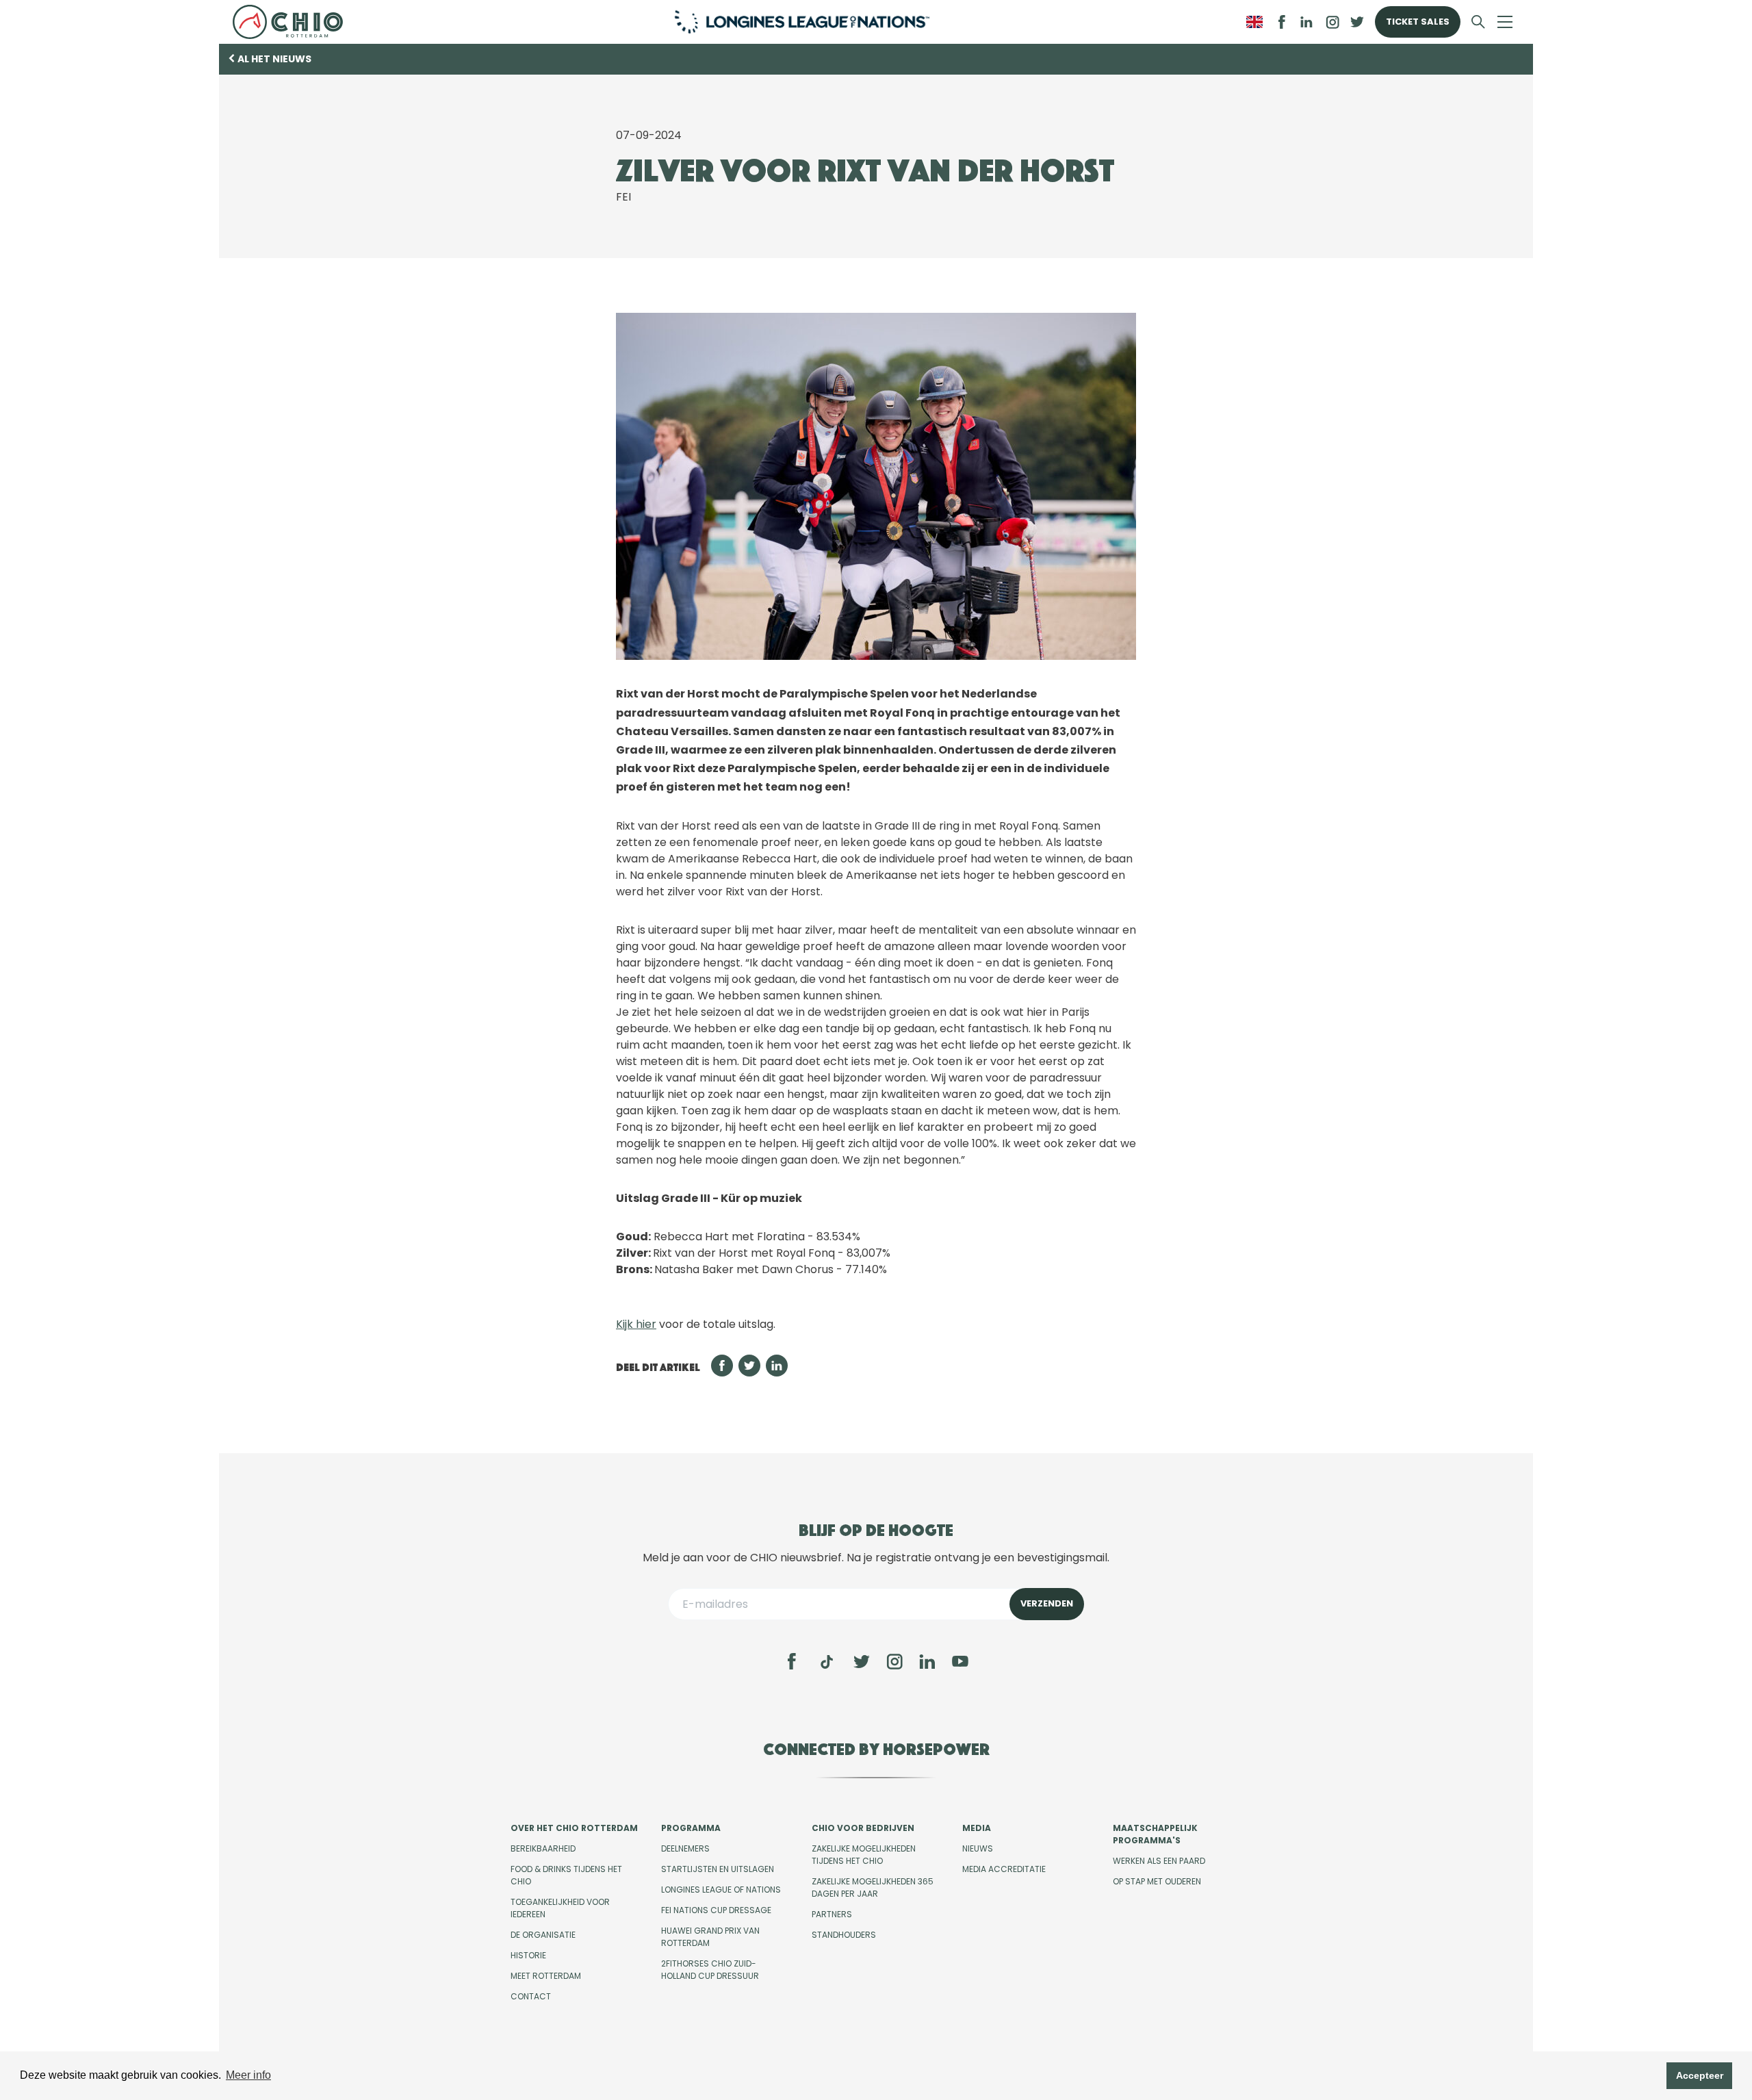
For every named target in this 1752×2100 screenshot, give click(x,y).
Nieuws (978, 1848)
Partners (832, 1914)
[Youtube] (960, 1661)
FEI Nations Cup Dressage (716, 1910)
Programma (691, 1828)
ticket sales (1418, 22)
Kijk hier (636, 1324)
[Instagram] (894, 1661)
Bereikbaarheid (543, 1848)
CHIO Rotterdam (293, 22)
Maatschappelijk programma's (1155, 1834)
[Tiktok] (827, 1662)
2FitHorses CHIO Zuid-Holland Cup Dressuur (710, 1970)
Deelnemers (685, 1848)
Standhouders (844, 1935)
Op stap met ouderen (1157, 1881)
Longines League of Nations (721, 1890)
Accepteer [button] (1700, 2075)
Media (977, 1828)
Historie (528, 1955)
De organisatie (543, 1935)
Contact (531, 1996)
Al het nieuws (274, 59)
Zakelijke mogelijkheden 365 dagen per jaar (873, 1887)
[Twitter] (862, 1661)
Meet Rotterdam (546, 1976)
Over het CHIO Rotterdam (574, 1828)
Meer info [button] (248, 2075)
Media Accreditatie (1004, 1869)
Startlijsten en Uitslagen (718, 1869)
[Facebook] (792, 1661)
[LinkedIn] (1306, 22)
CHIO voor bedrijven (863, 1828)
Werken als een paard (1159, 1861)
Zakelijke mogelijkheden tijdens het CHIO (864, 1855)
